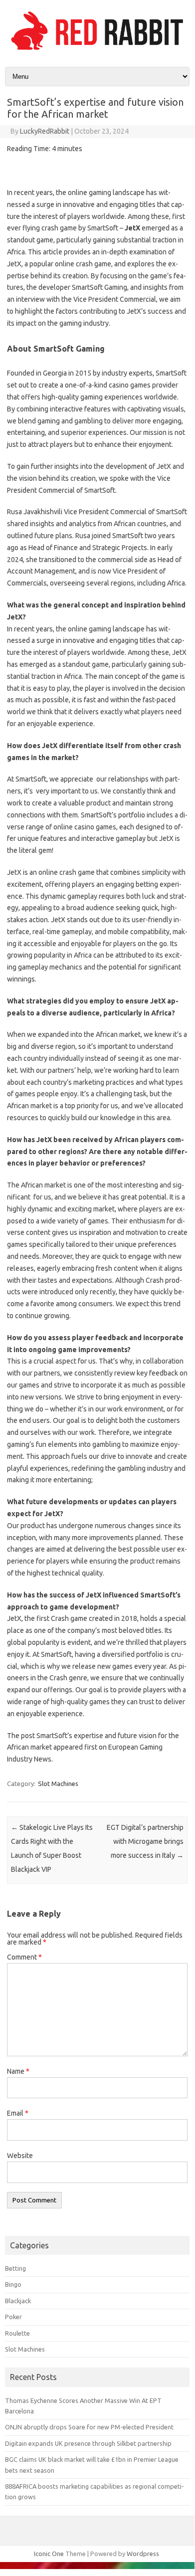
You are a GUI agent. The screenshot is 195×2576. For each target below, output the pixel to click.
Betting (15, 2268)
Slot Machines (58, 1783)
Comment (24, 1957)
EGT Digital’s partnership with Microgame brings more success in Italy (145, 1841)
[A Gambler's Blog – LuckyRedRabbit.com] (97, 50)
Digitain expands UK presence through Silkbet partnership (88, 2443)
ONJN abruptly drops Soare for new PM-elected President (89, 2427)
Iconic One (49, 2554)
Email (18, 2113)
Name (18, 2071)
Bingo (13, 2284)
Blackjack (18, 2301)
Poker (13, 2317)
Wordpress (143, 2554)
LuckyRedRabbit (45, 131)
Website (20, 2156)
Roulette (17, 2333)
